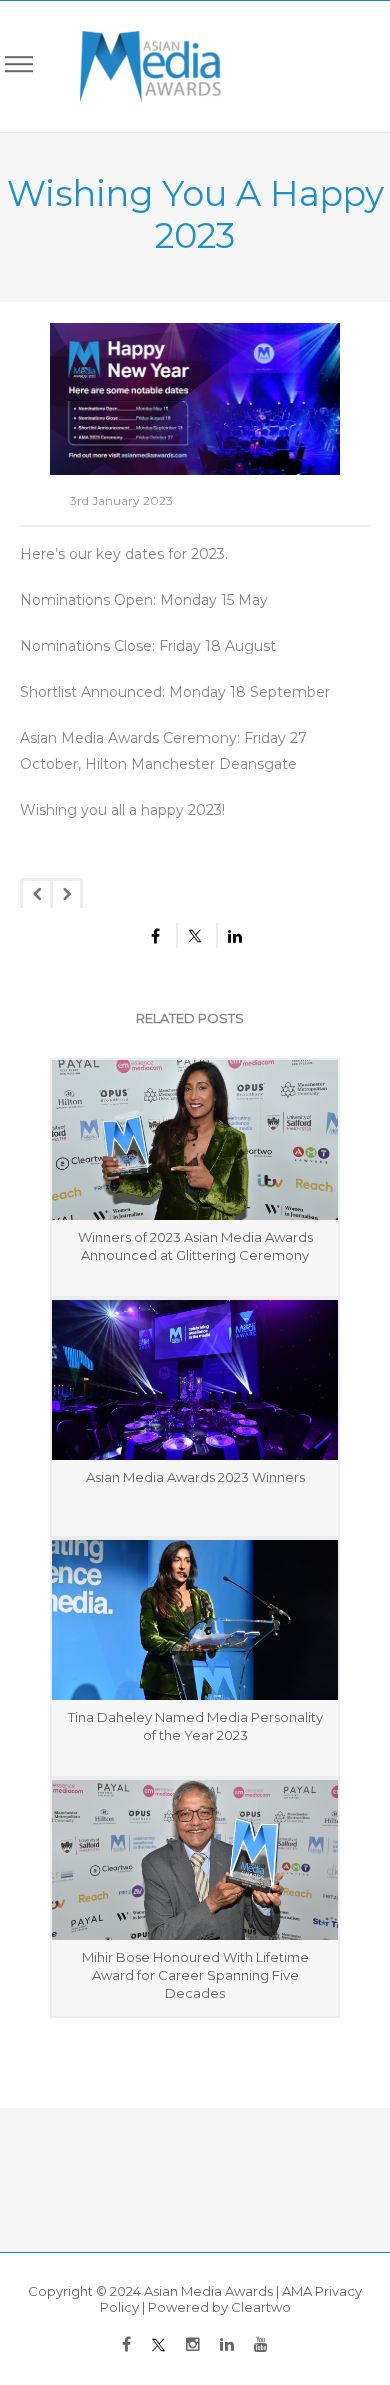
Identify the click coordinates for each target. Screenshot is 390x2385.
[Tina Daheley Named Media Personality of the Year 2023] (195, 1620)
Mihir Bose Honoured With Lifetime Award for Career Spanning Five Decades (195, 1975)
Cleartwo (261, 2307)
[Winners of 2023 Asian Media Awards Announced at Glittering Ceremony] (195, 1140)
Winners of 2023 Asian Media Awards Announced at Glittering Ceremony (195, 1246)
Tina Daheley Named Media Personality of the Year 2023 (195, 1726)
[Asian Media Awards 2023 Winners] (195, 1380)
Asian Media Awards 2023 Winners (195, 1477)
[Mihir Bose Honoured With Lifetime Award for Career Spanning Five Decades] (195, 1860)
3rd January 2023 (121, 500)
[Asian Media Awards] (136, 66)
